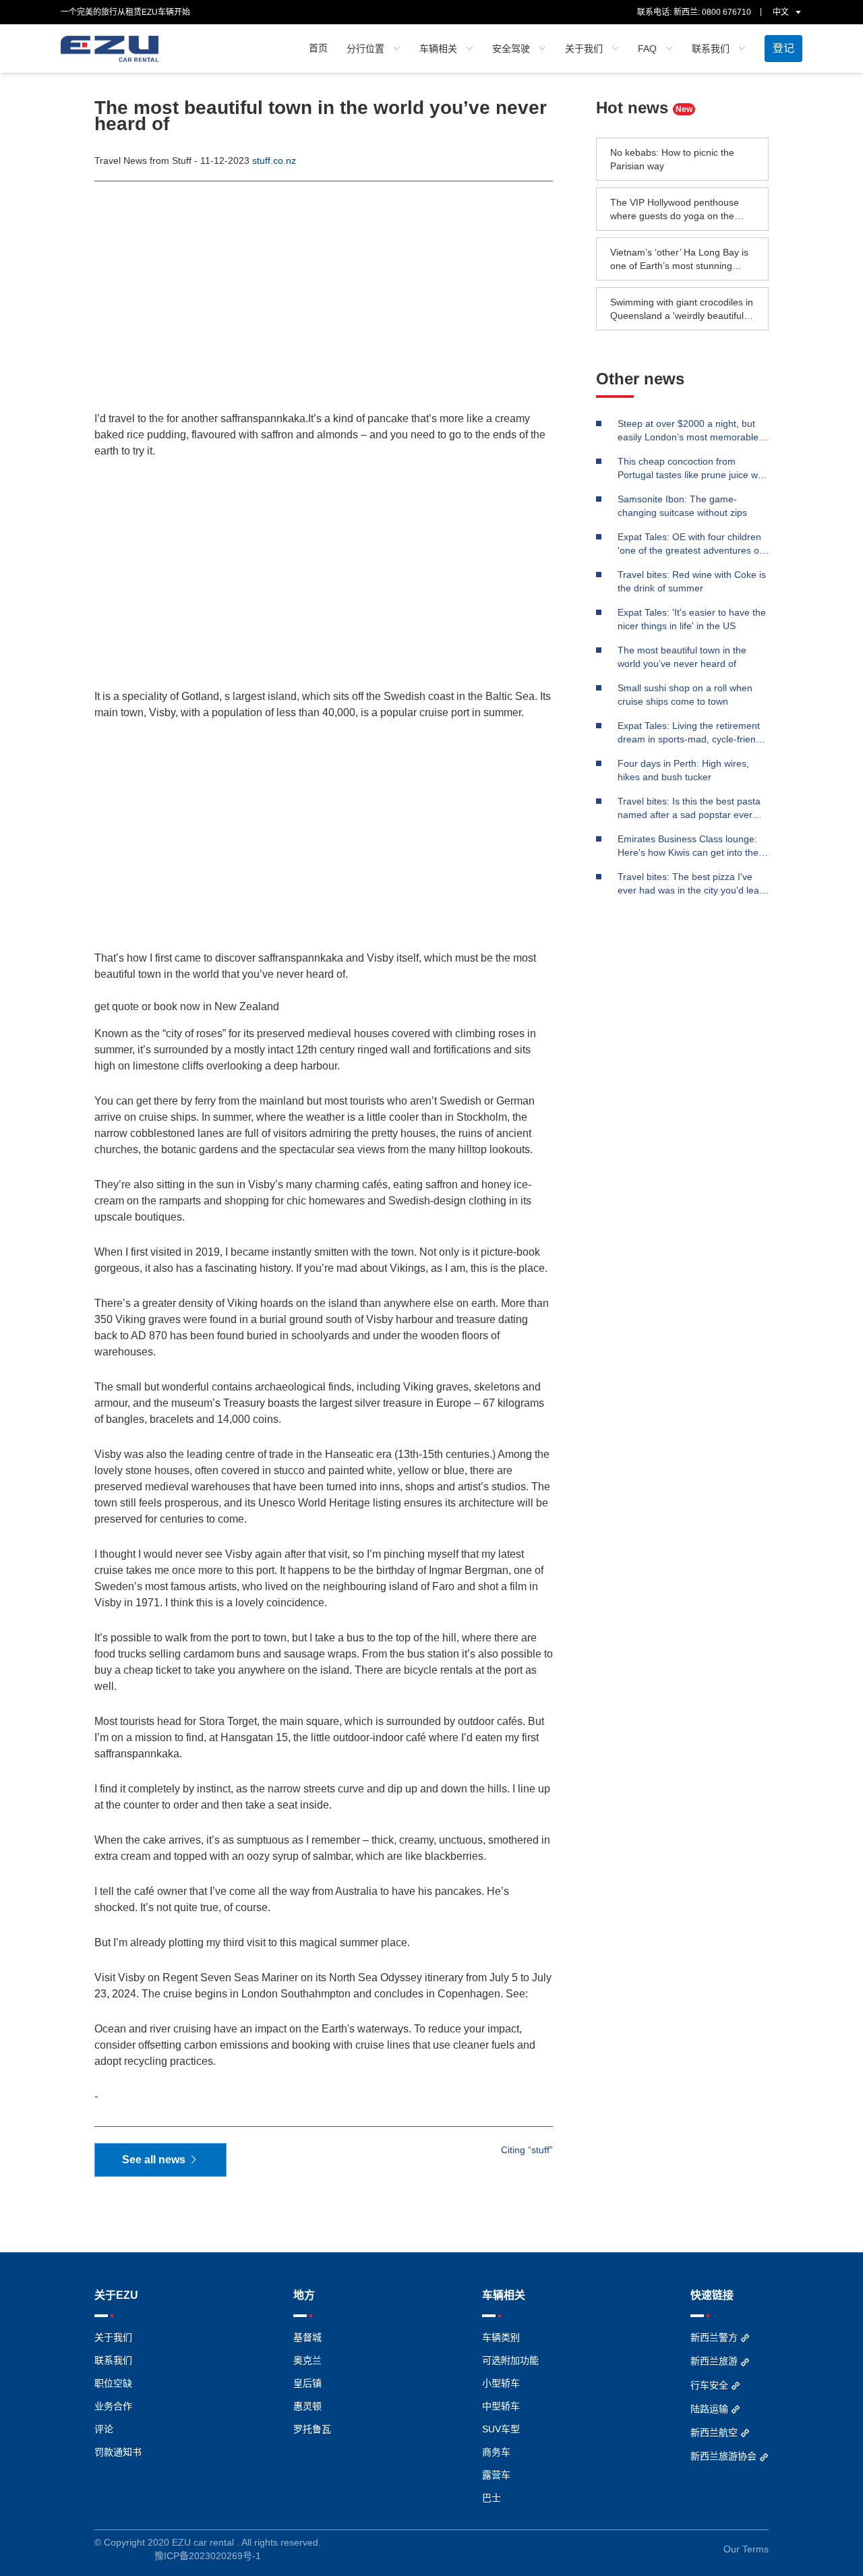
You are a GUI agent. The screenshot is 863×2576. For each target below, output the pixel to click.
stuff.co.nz (274, 160)
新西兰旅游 (715, 2361)
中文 (782, 12)
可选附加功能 (510, 2360)
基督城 (307, 2337)
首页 (318, 48)
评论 (104, 2429)
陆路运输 (711, 2409)
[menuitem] (318, 49)
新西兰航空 (715, 2432)
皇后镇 (307, 2383)
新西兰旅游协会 (725, 2456)
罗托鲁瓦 (312, 2429)
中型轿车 (501, 2406)
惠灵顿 (307, 2406)
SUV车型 (501, 2429)
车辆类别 (501, 2337)
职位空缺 (113, 2383)
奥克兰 (307, 2360)
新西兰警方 (715, 2337)
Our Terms (746, 2549)
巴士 (492, 2498)
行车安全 (711, 2385)
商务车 (496, 2452)
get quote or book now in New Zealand (187, 1007)
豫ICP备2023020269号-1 (208, 2556)
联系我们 (113, 2360)
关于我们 (113, 2337)
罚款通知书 (118, 2452)
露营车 (496, 2475)
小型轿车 (501, 2383)
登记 (783, 48)
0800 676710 (726, 12)
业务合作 (113, 2406)
